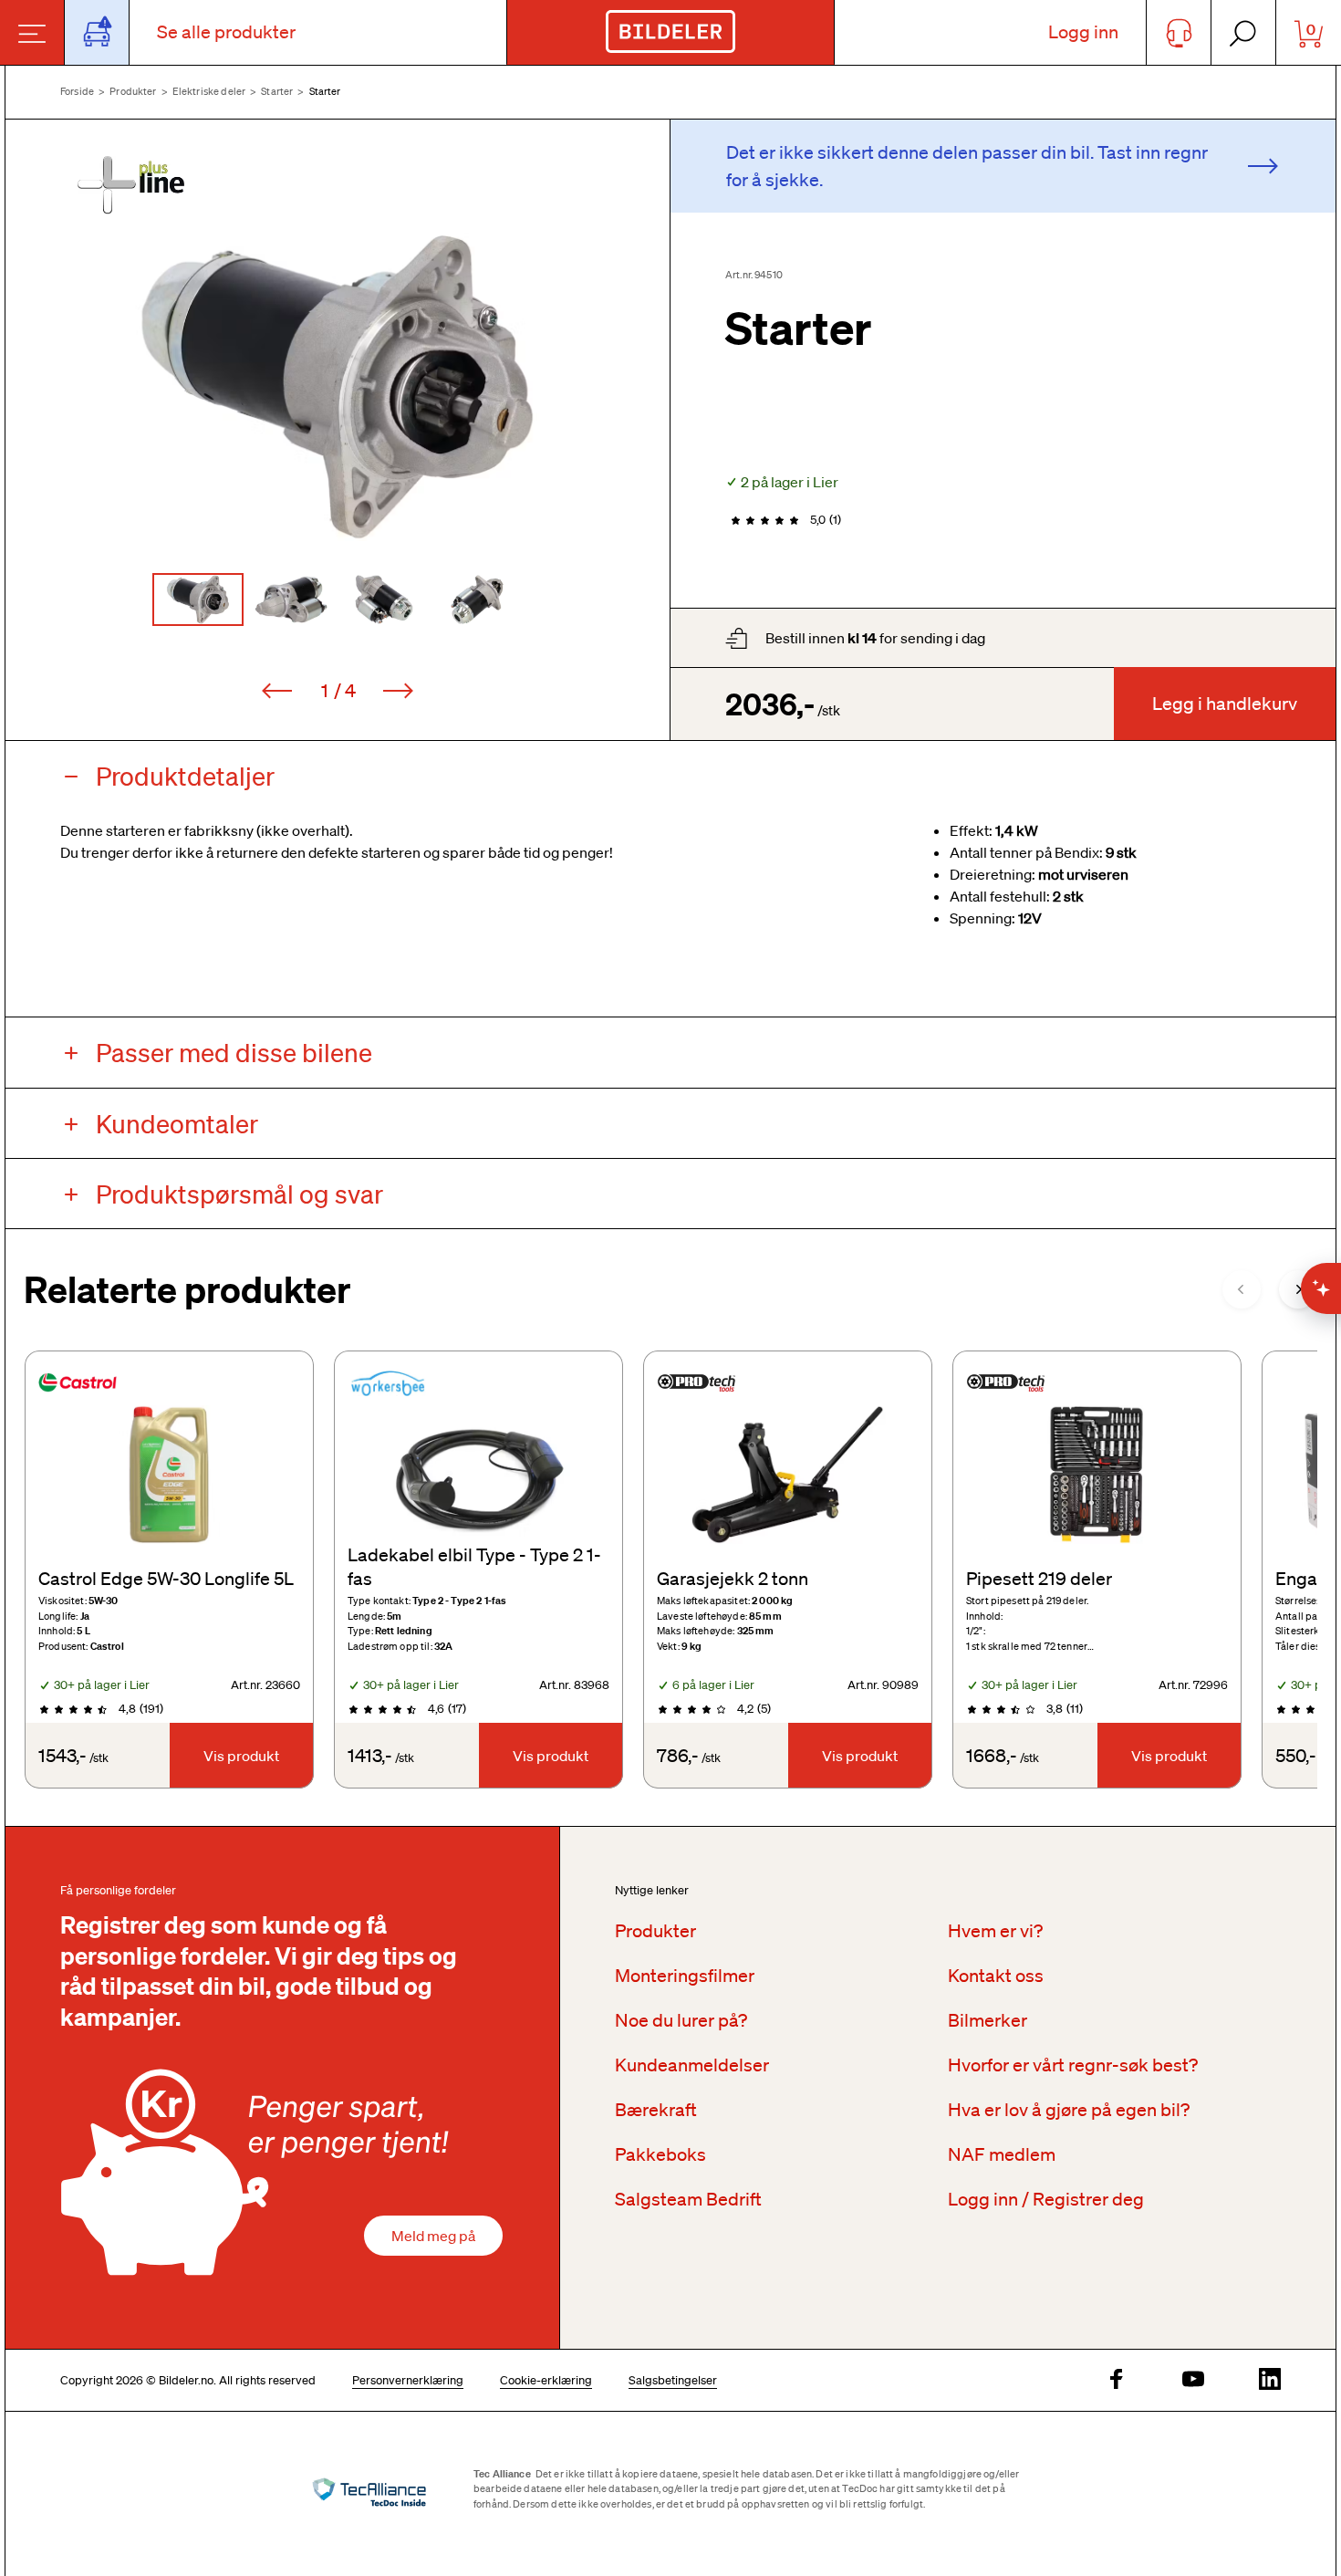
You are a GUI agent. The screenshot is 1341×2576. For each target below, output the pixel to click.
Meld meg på (433, 2236)
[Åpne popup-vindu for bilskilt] (97, 32)
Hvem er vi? (995, 1931)
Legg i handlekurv (1225, 704)
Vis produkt (241, 1756)
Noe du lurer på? (681, 2020)
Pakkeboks (660, 2154)
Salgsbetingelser (673, 2380)
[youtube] (1193, 2380)
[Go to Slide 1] (198, 600)
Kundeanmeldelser (692, 2065)
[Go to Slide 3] (384, 600)
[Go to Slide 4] (477, 600)
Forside (77, 91)
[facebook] (1117, 2380)
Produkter (133, 91)
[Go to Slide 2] (291, 600)
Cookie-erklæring (546, 2380)
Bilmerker (988, 2020)
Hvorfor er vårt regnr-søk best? (1073, 2065)
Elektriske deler (209, 91)
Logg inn (1083, 32)
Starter (277, 91)
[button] (338, 387)
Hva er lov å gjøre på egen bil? (1069, 2110)
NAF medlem (1002, 2154)
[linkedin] (1270, 2380)
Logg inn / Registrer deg (1046, 2199)
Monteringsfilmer (685, 1976)
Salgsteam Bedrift (688, 2199)
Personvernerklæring (408, 2380)
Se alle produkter (226, 32)
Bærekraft (656, 2110)
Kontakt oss (996, 1976)
